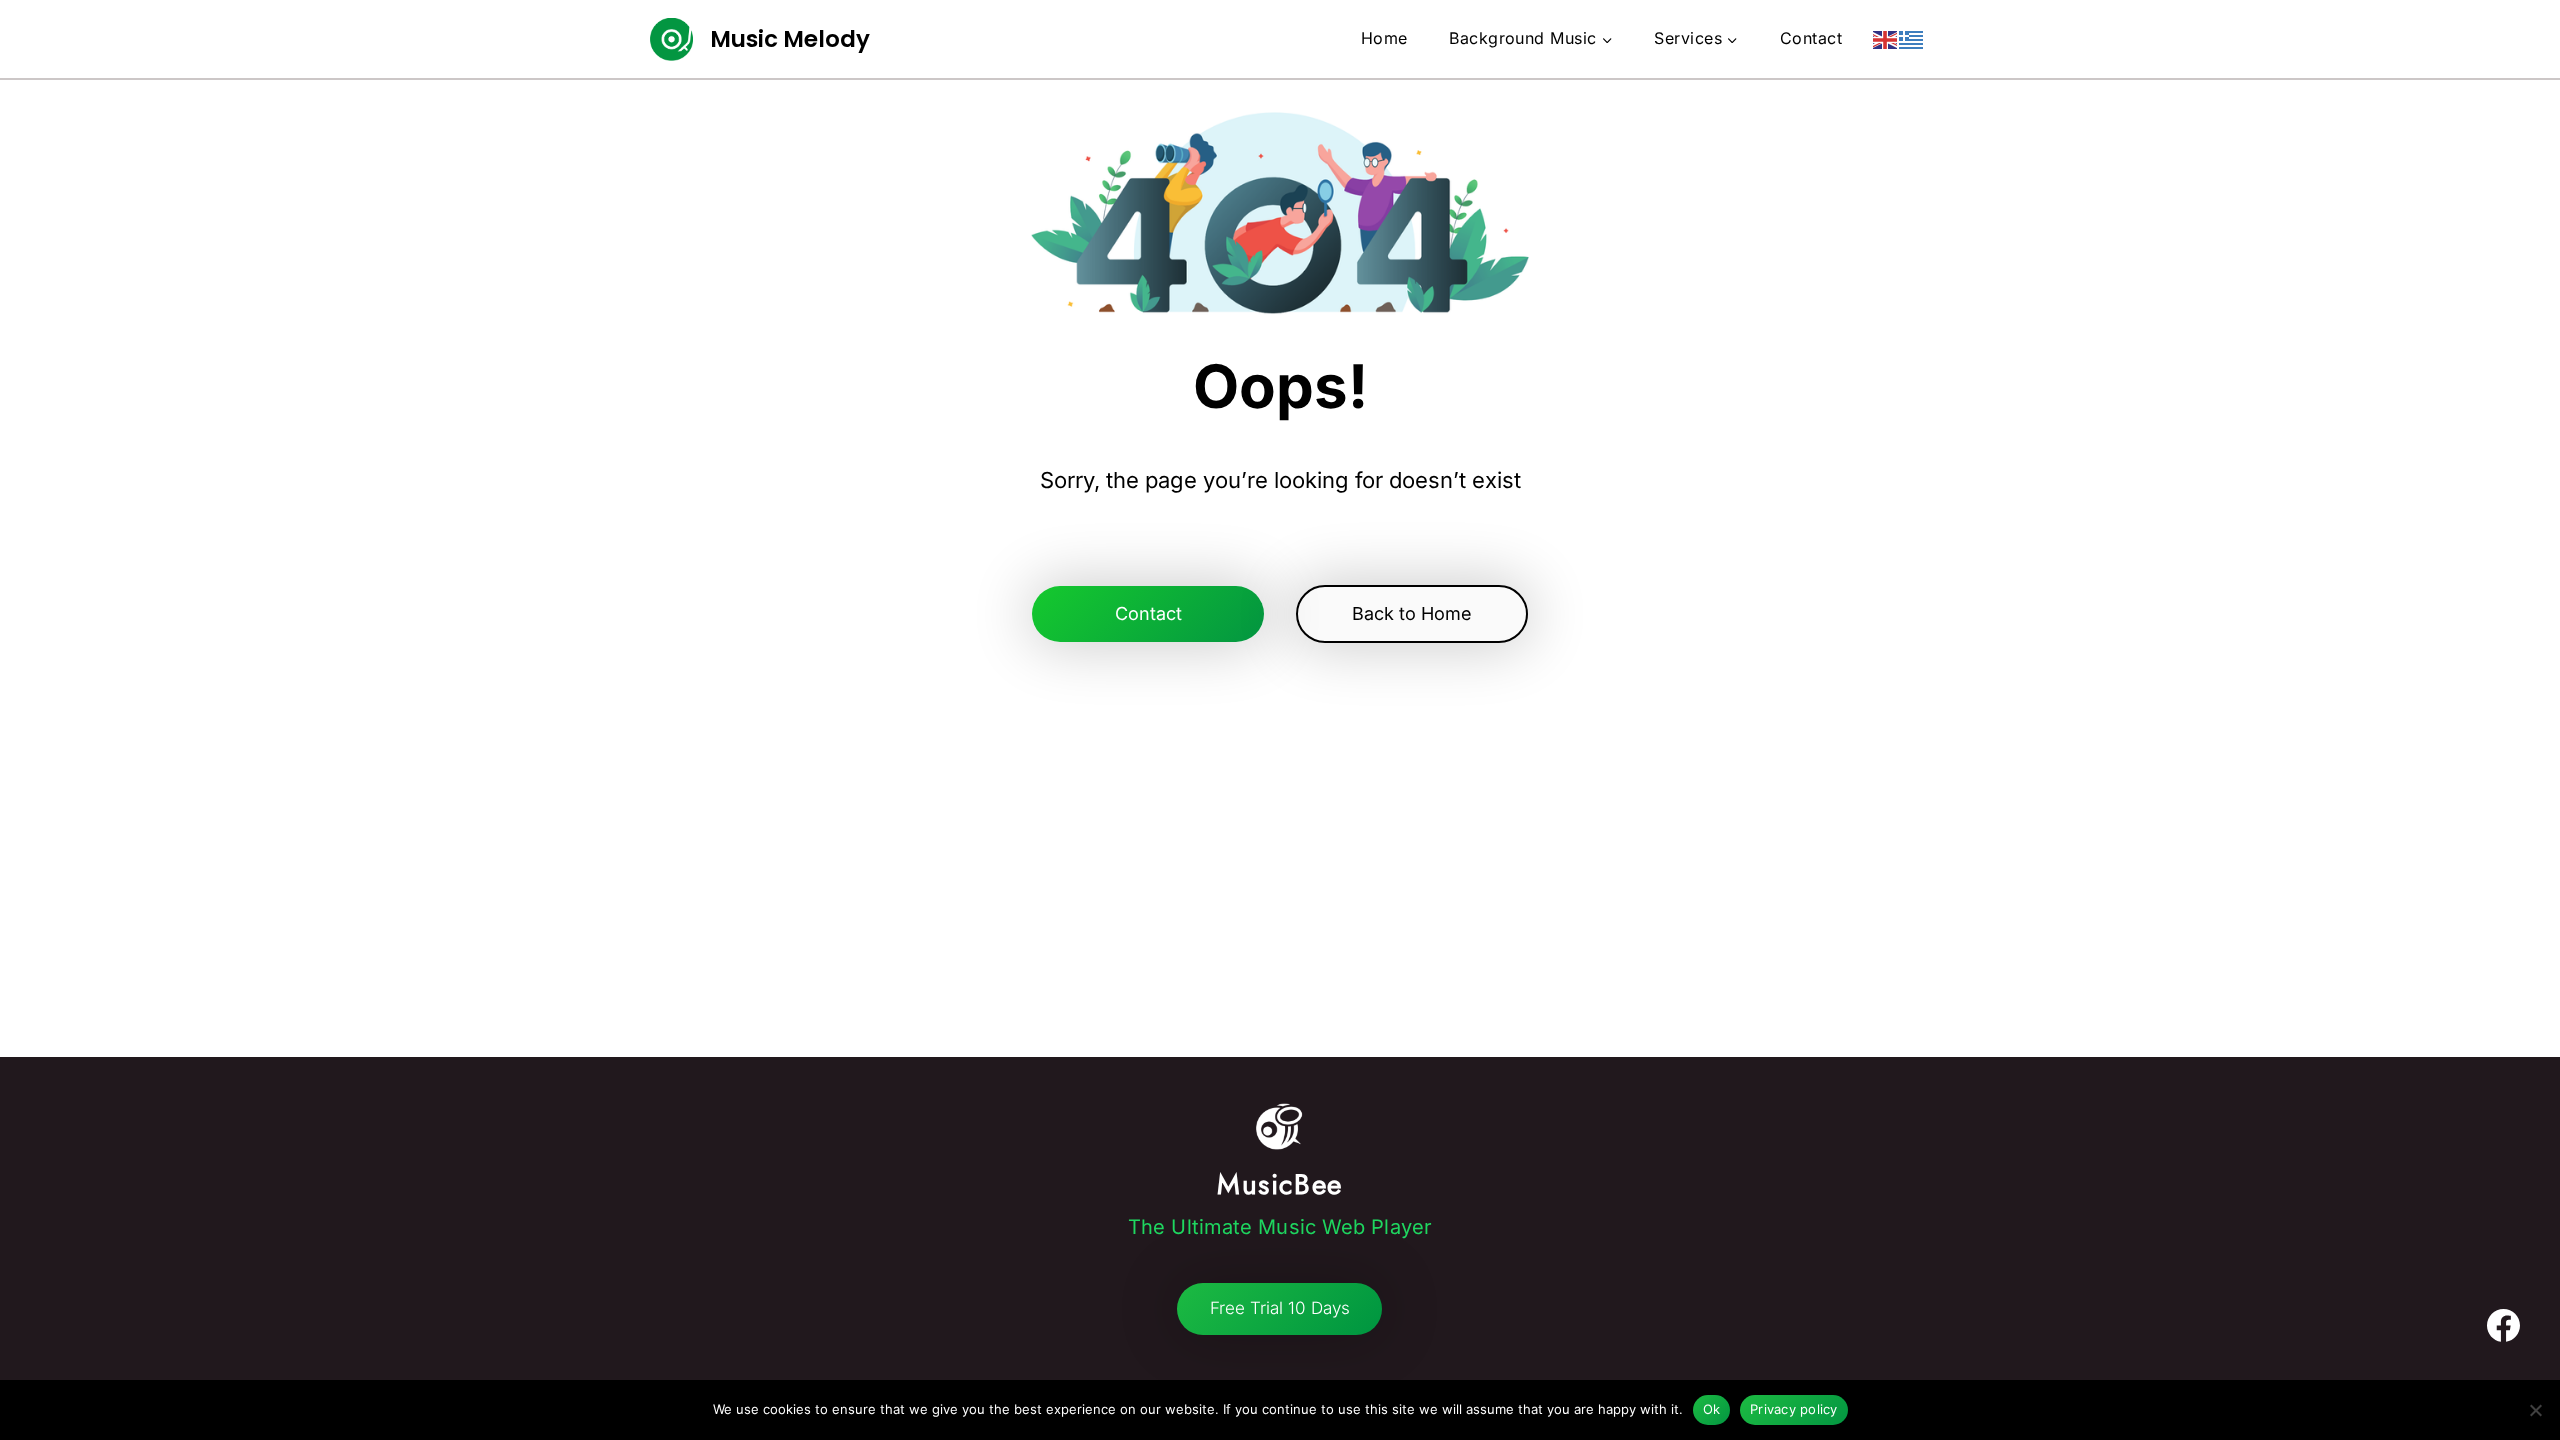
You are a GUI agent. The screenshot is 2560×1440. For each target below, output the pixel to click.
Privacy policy (1794, 1409)
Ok (1712, 1409)
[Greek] (1912, 38)
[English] (1886, 38)
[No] (2535, 1410)
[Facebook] (2503, 1326)
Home (1384, 38)
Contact (1811, 38)
